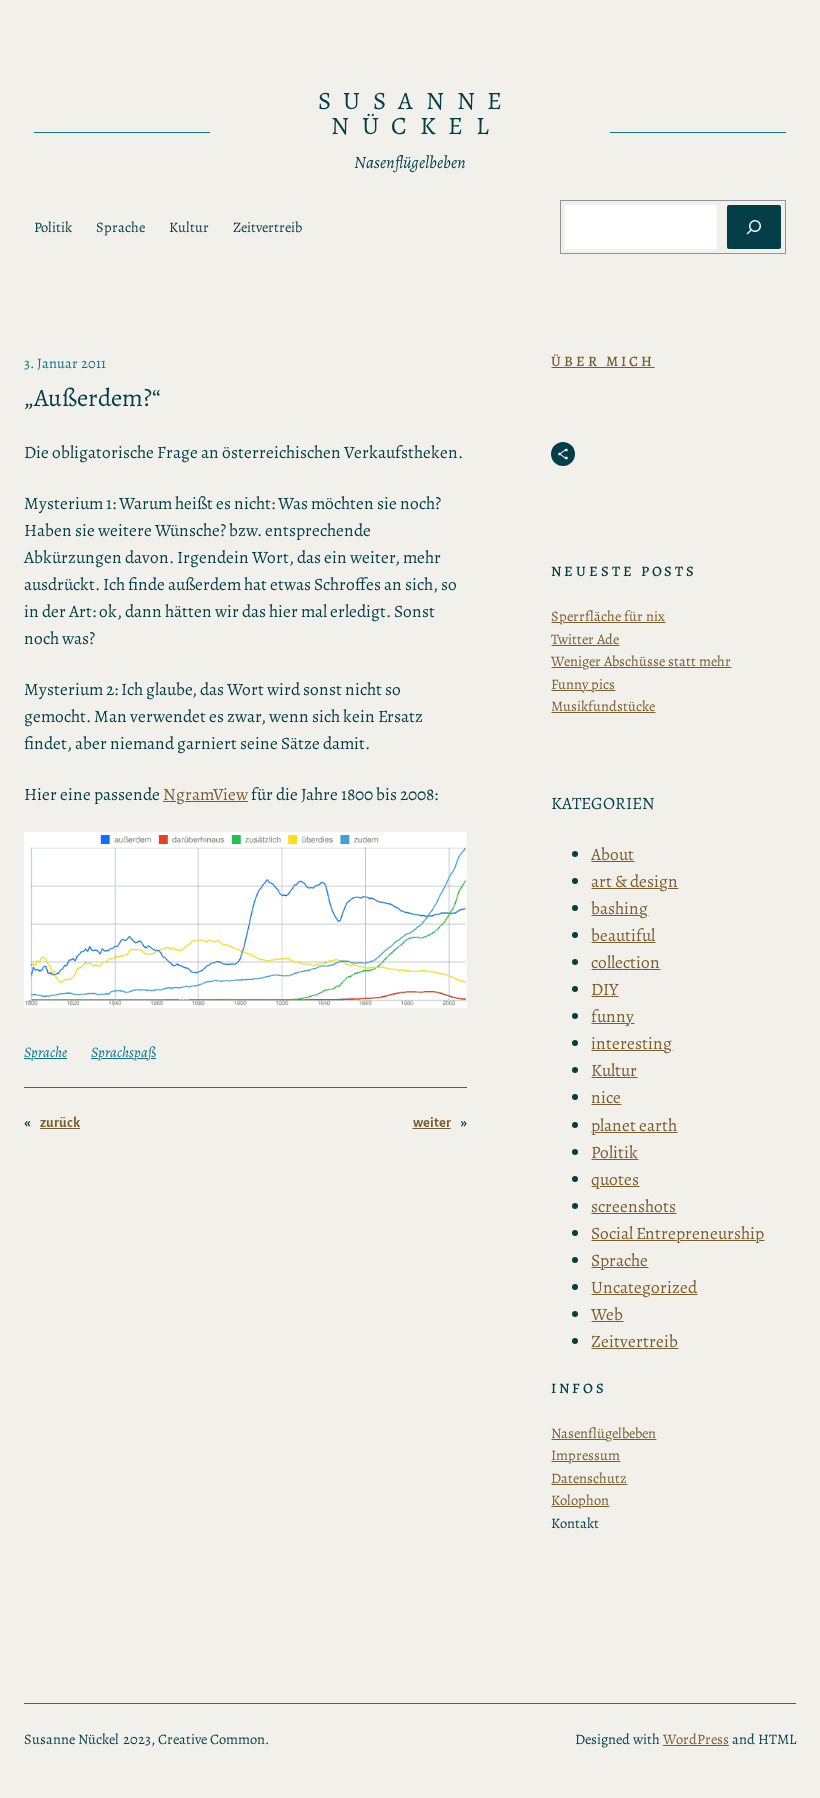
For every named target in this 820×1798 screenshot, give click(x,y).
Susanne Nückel (416, 113)
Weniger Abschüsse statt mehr (641, 661)
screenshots (633, 1206)
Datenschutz (589, 1478)
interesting (631, 1043)
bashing (619, 908)
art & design (634, 881)
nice (606, 1097)
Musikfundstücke (603, 706)
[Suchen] (754, 227)
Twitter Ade (585, 639)
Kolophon (580, 1500)
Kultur (614, 1070)
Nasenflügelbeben (603, 1433)
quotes (615, 1179)
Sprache (45, 1052)
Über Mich (602, 361)
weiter (432, 1122)
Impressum (585, 1455)
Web (607, 1314)
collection (625, 962)
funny (612, 1016)
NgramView (205, 794)
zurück (60, 1122)
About (612, 854)
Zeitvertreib (634, 1341)
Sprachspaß (123, 1052)
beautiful (623, 935)
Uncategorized (644, 1287)
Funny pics (583, 684)
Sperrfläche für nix (608, 616)
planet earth (634, 1125)
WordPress (696, 1739)
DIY (604, 989)
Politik (614, 1152)
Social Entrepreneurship (677, 1233)
